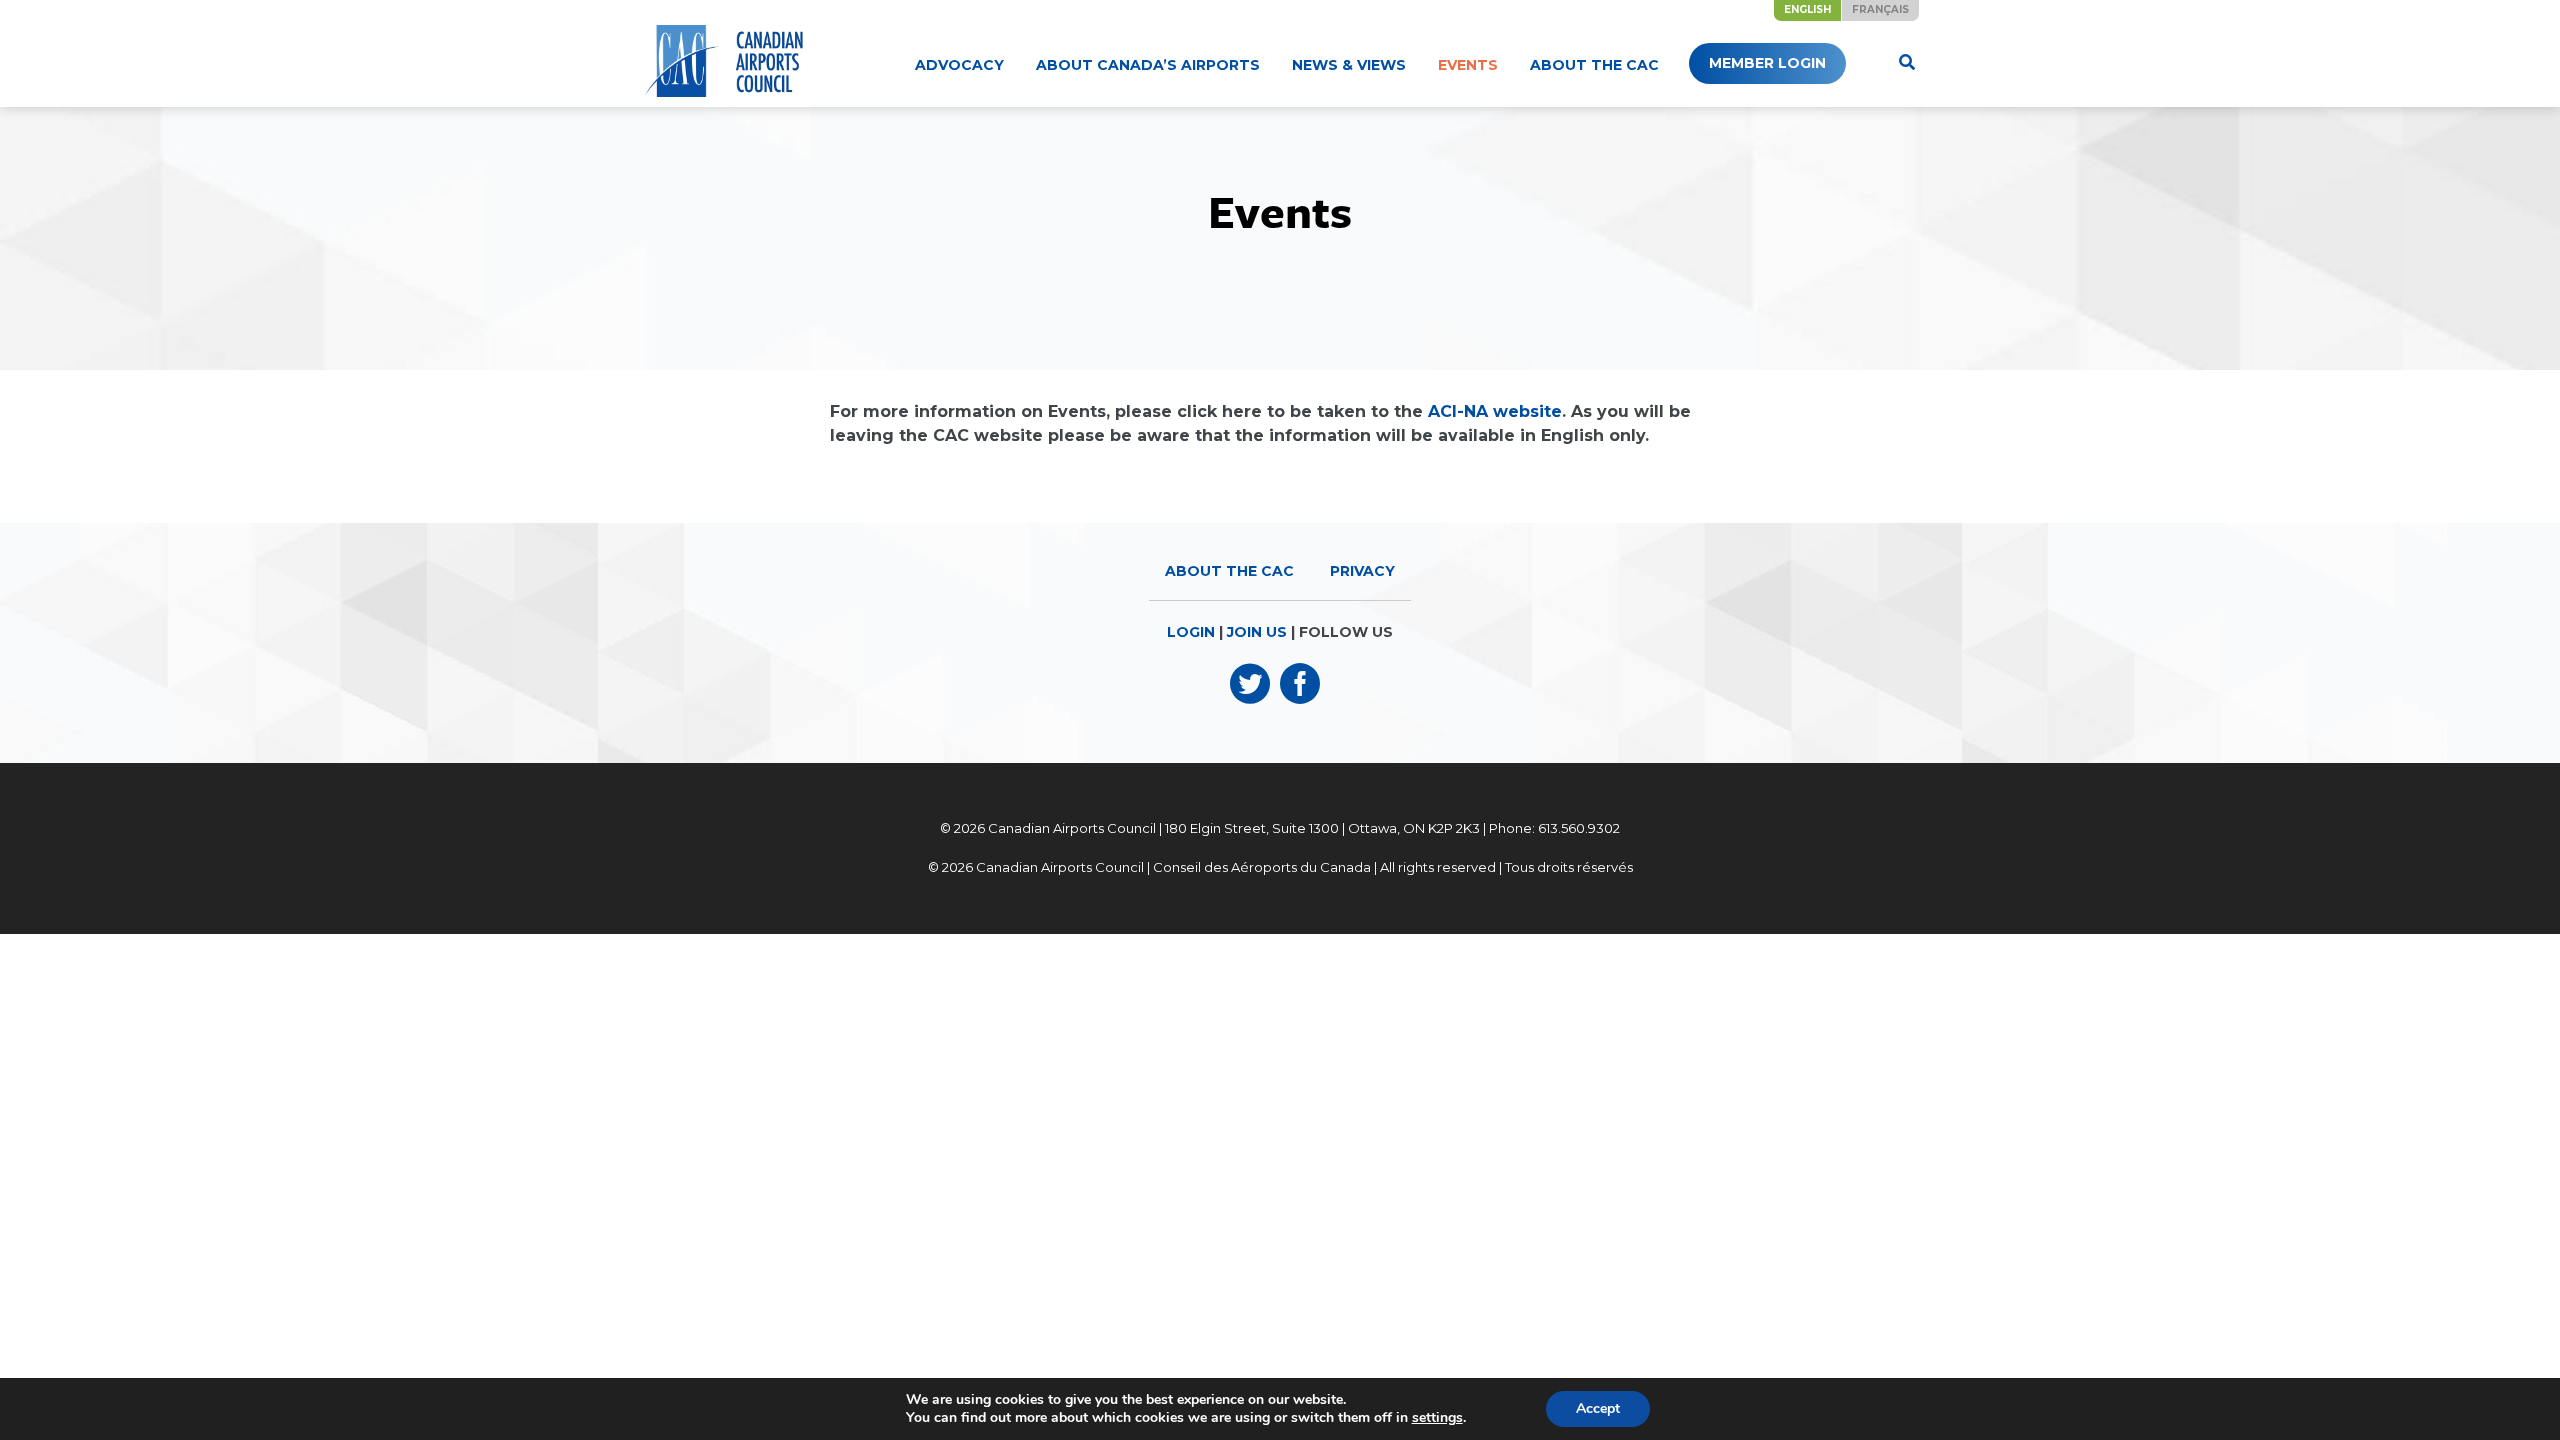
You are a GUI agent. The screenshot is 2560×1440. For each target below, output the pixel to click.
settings (1437, 1418)
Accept (1598, 1408)
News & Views (1349, 65)
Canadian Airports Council (1072, 828)
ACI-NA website (1495, 411)
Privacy (1362, 571)
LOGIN (1191, 632)
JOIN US (1257, 632)
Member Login (1767, 63)
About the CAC (1594, 65)
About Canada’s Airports (1148, 65)
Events (1468, 65)
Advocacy (959, 65)
